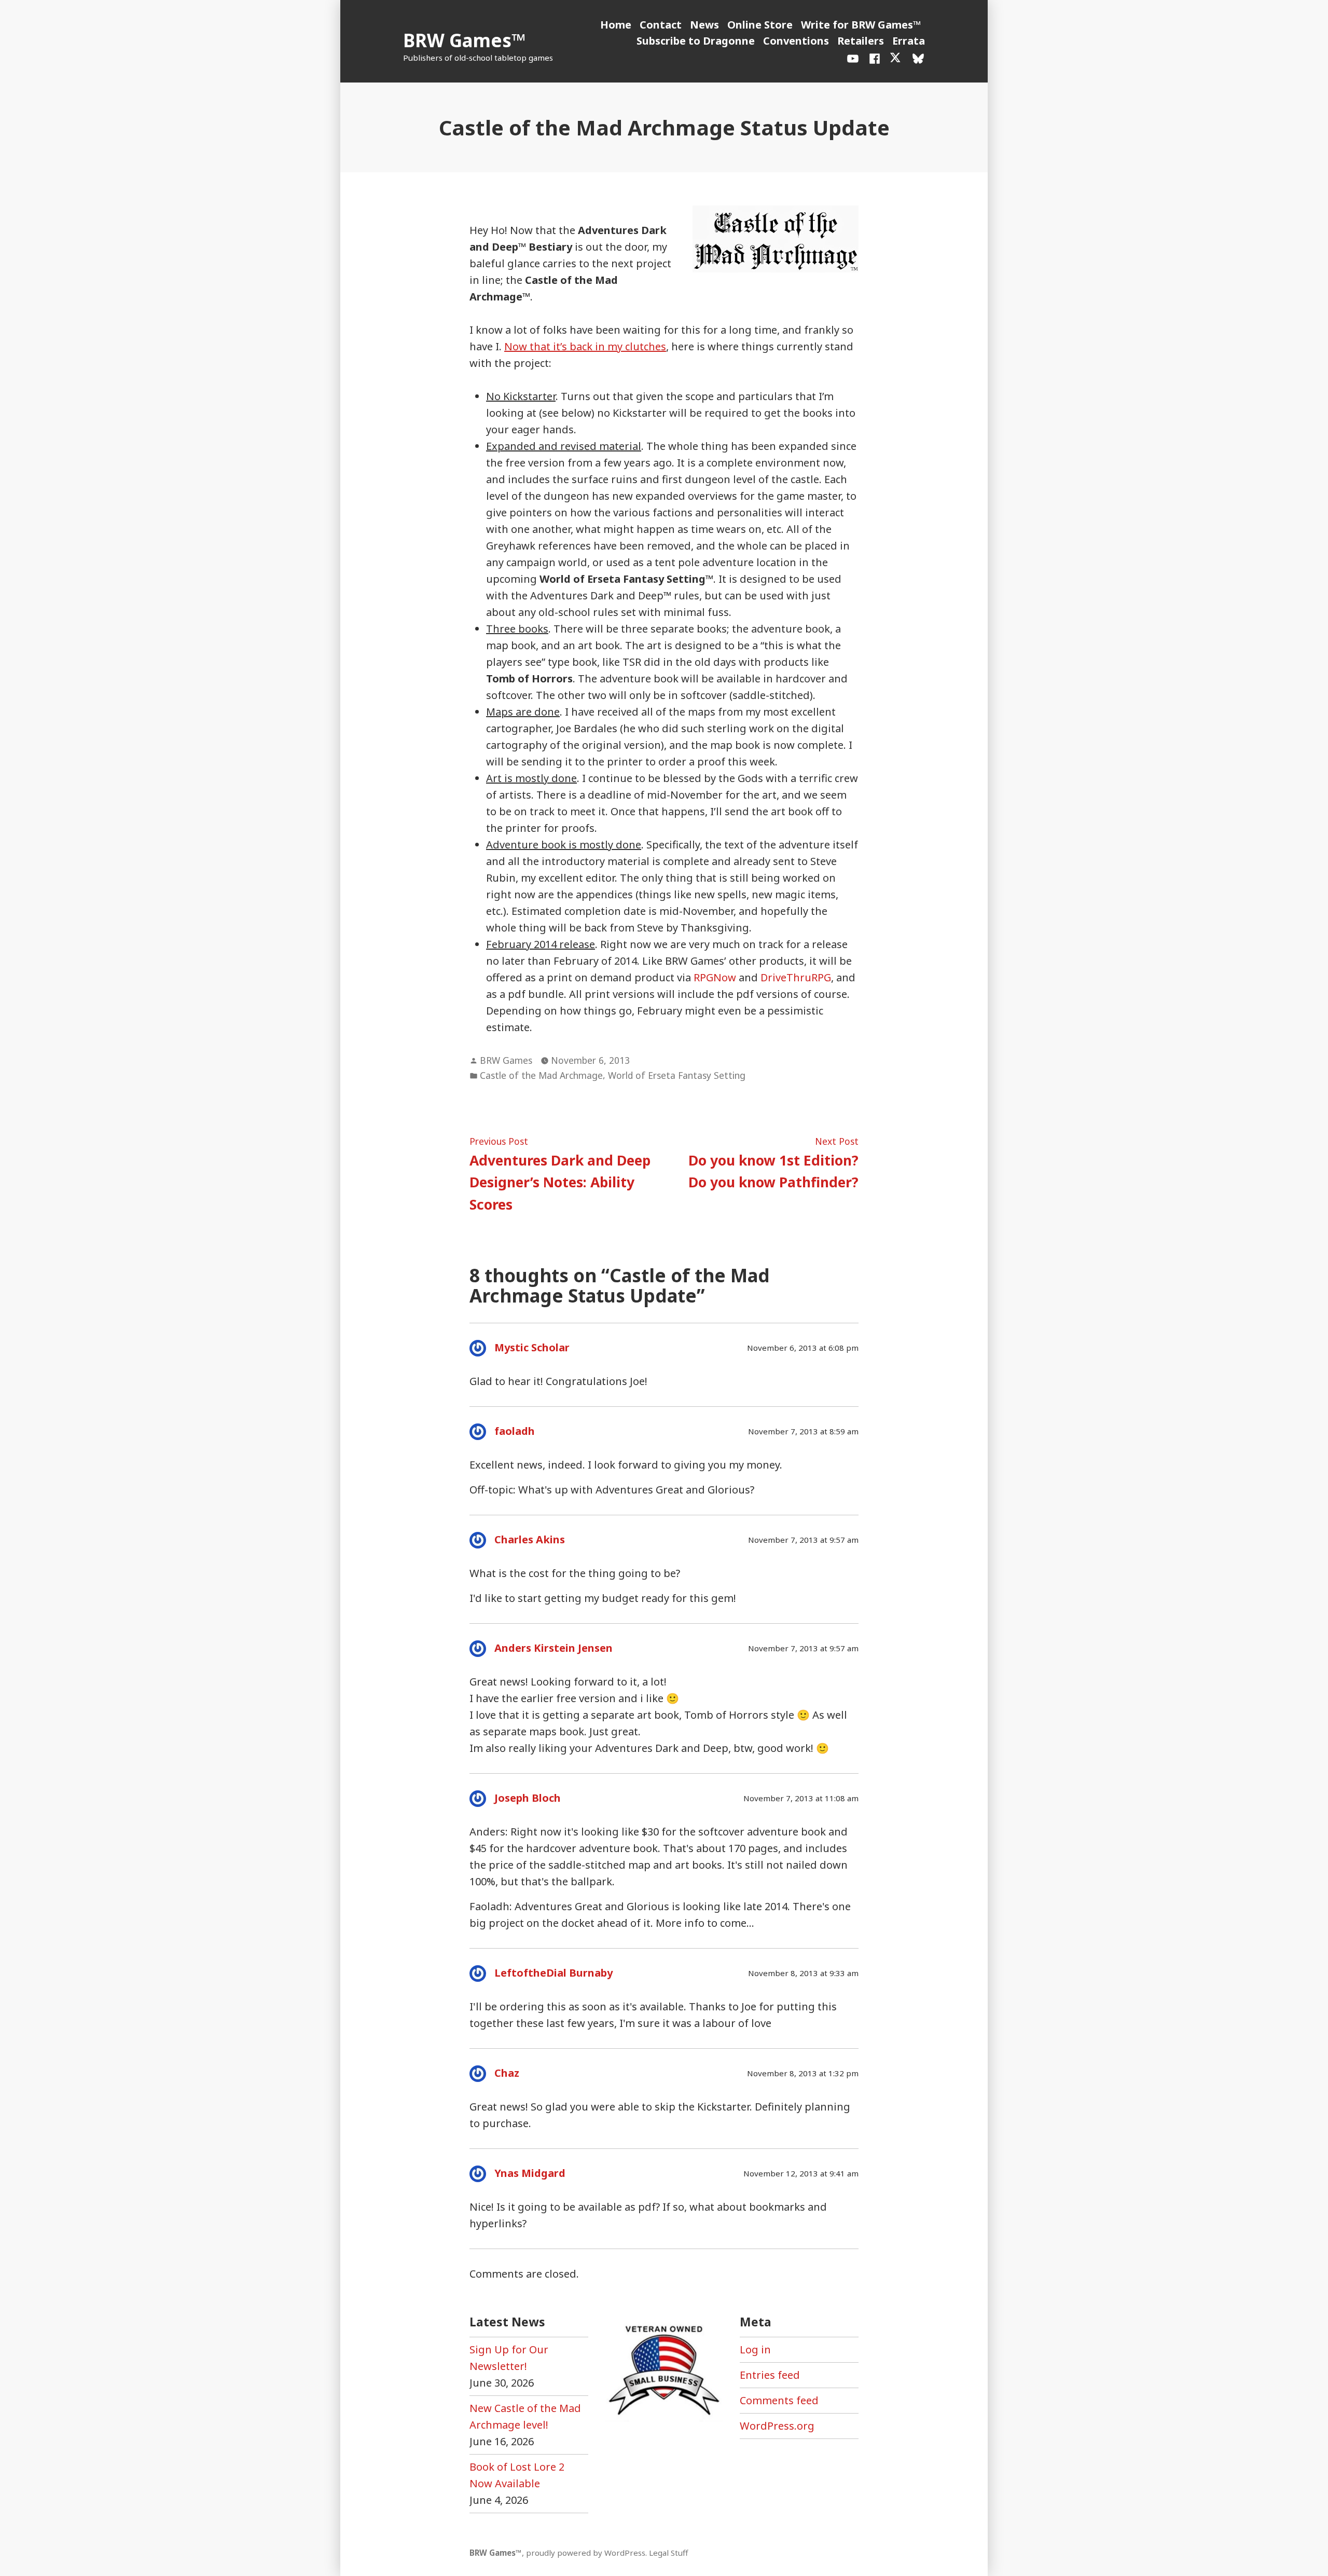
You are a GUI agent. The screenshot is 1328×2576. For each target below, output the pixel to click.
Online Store (760, 25)
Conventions (796, 41)
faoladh (515, 1431)
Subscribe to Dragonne (696, 41)
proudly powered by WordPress (586, 2553)
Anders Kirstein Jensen (554, 1648)
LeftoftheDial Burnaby (554, 1973)
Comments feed (779, 2400)
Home (616, 25)
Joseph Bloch (528, 1798)
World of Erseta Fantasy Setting (677, 1075)
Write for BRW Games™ (861, 25)
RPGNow (715, 977)
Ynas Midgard (530, 2173)
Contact (661, 25)
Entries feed (770, 2375)
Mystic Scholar (532, 1347)
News (704, 25)
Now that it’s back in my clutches (585, 346)
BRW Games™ (464, 40)
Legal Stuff (668, 2553)
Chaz (507, 2073)
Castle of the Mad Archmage (541, 1075)
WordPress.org (777, 2426)
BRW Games (506, 1060)
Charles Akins (530, 1539)
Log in (755, 2349)
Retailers (861, 41)
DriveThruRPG (796, 977)
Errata (909, 41)
